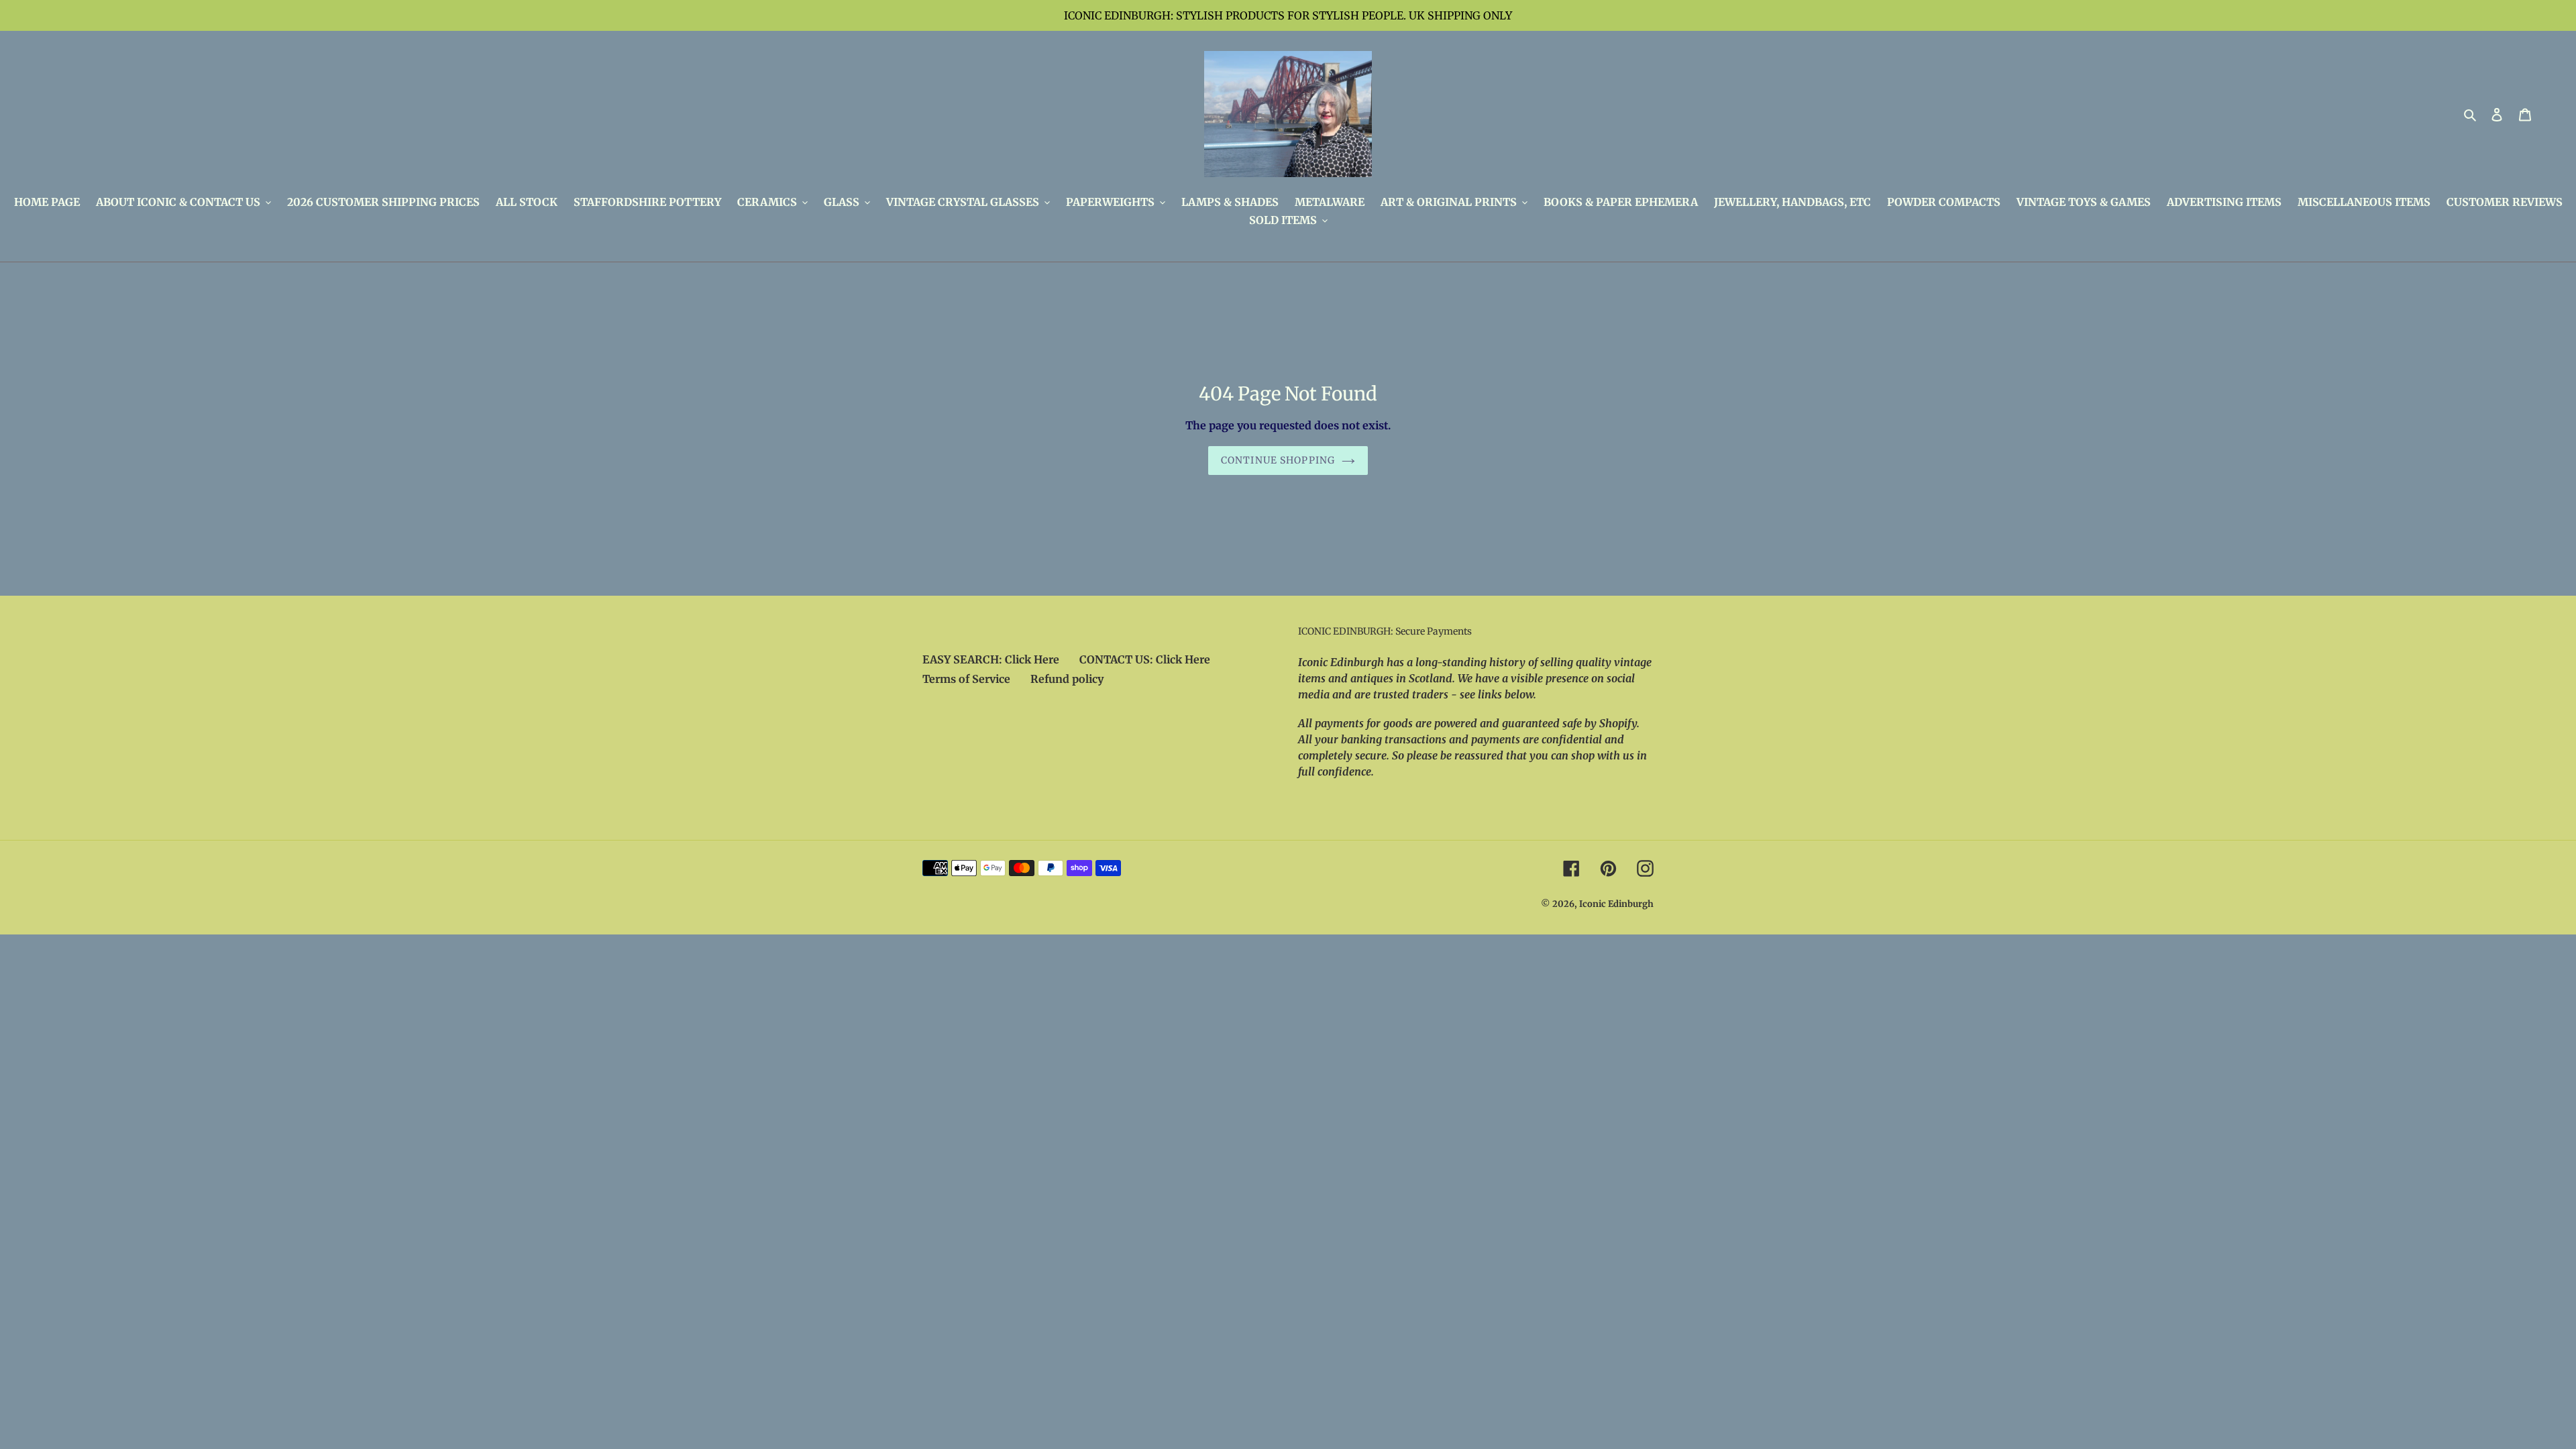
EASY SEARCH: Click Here (991, 659)
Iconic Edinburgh (1616, 904)
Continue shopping (1278, 460)
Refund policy (1067, 679)
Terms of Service (966, 679)
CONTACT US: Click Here (1145, 659)
